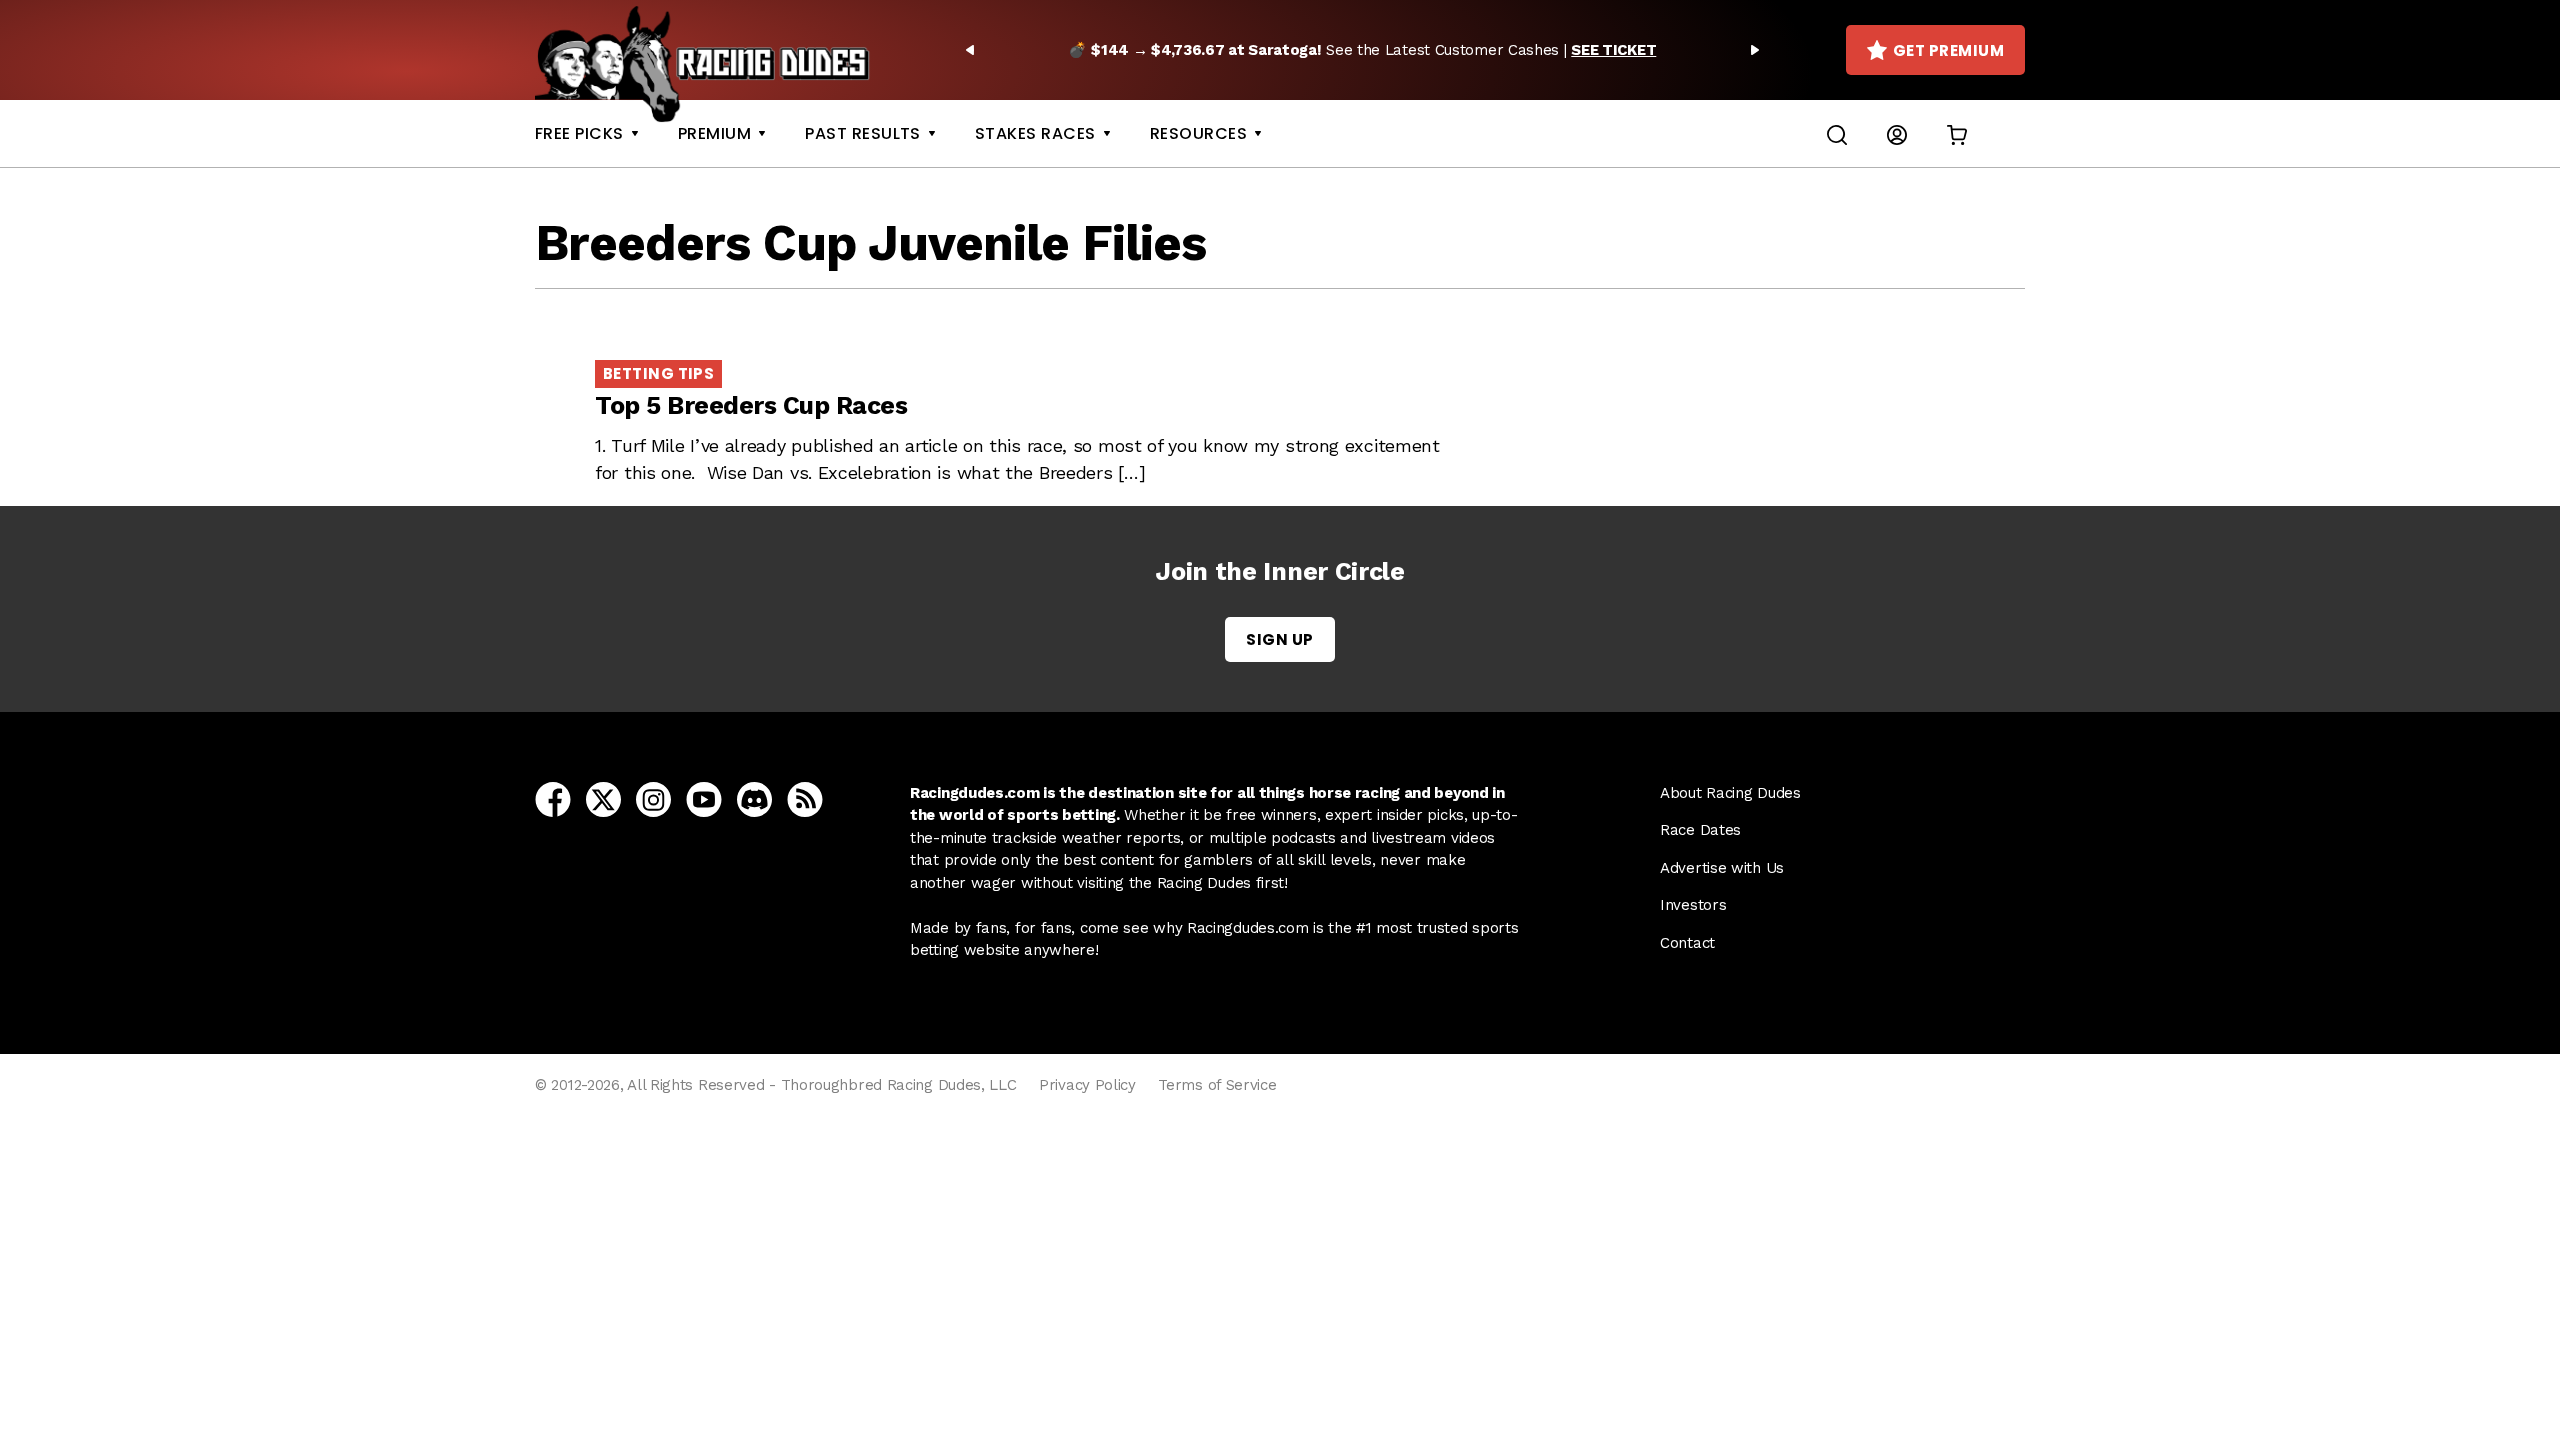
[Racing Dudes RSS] (805, 798)
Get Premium (1948, 50)
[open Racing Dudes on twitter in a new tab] (603, 798)
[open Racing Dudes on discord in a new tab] (754, 798)
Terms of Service (1217, 1085)
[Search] (1837, 133)
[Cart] (1957, 133)
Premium (714, 133)
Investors (1693, 905)
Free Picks (579, 133)
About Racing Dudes (1730, 793)
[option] (1362, 50)
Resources (1198, 133)
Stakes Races (1035, 133)
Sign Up (1279, 639)
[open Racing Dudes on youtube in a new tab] (704, 798)
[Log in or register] (1897, 133)
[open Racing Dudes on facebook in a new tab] (553, 798)
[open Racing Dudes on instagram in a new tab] (653, 798)
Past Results (863, 133)
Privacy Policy (1087, 1085)
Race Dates (1700, 830)
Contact (1687, 943)
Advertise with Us (1722, 868)
